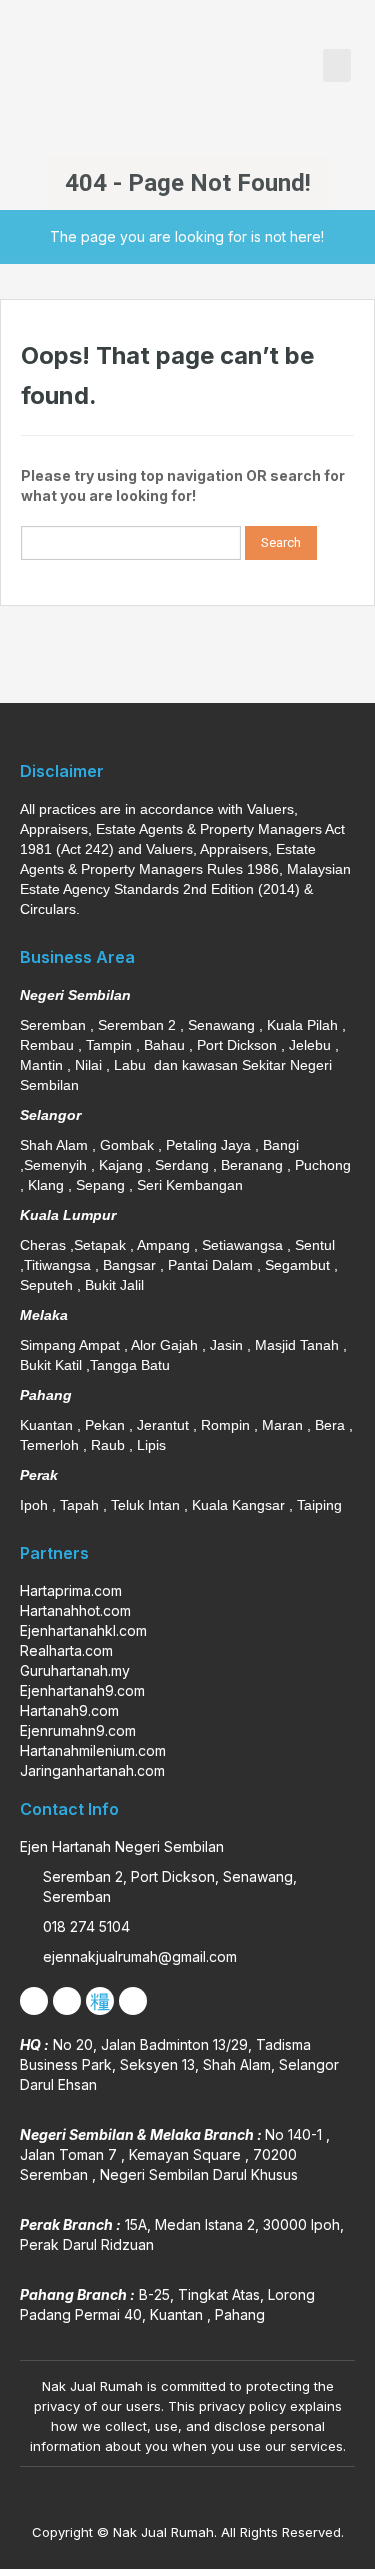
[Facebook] (34, 2001)
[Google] (133, 2001)
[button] (337, 65)
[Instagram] (67, 2001)
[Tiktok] (100, 2001)
